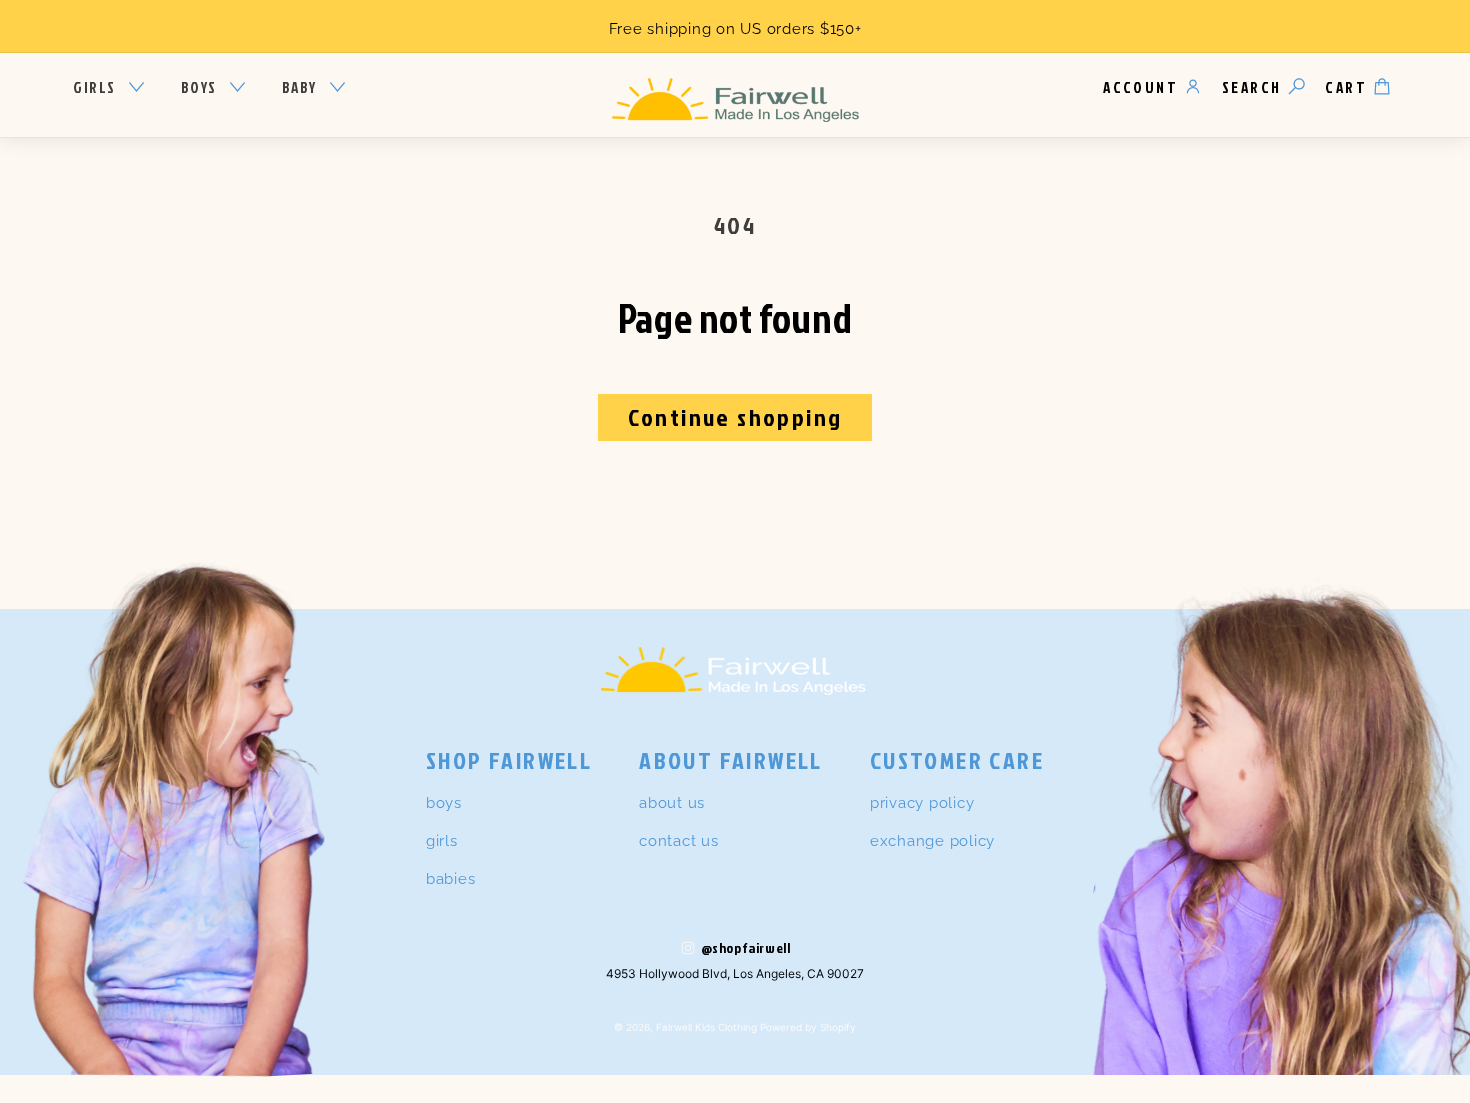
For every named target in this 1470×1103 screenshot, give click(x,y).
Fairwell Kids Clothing (706, 1027)
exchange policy (932, 841)
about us (672, 803)
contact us (679, 841)
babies (451, 879)
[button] (108, 87)
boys (444, 803)
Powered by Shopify (808, 1027)
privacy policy (922, 803)
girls (442, 841)
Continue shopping (735, 417)
